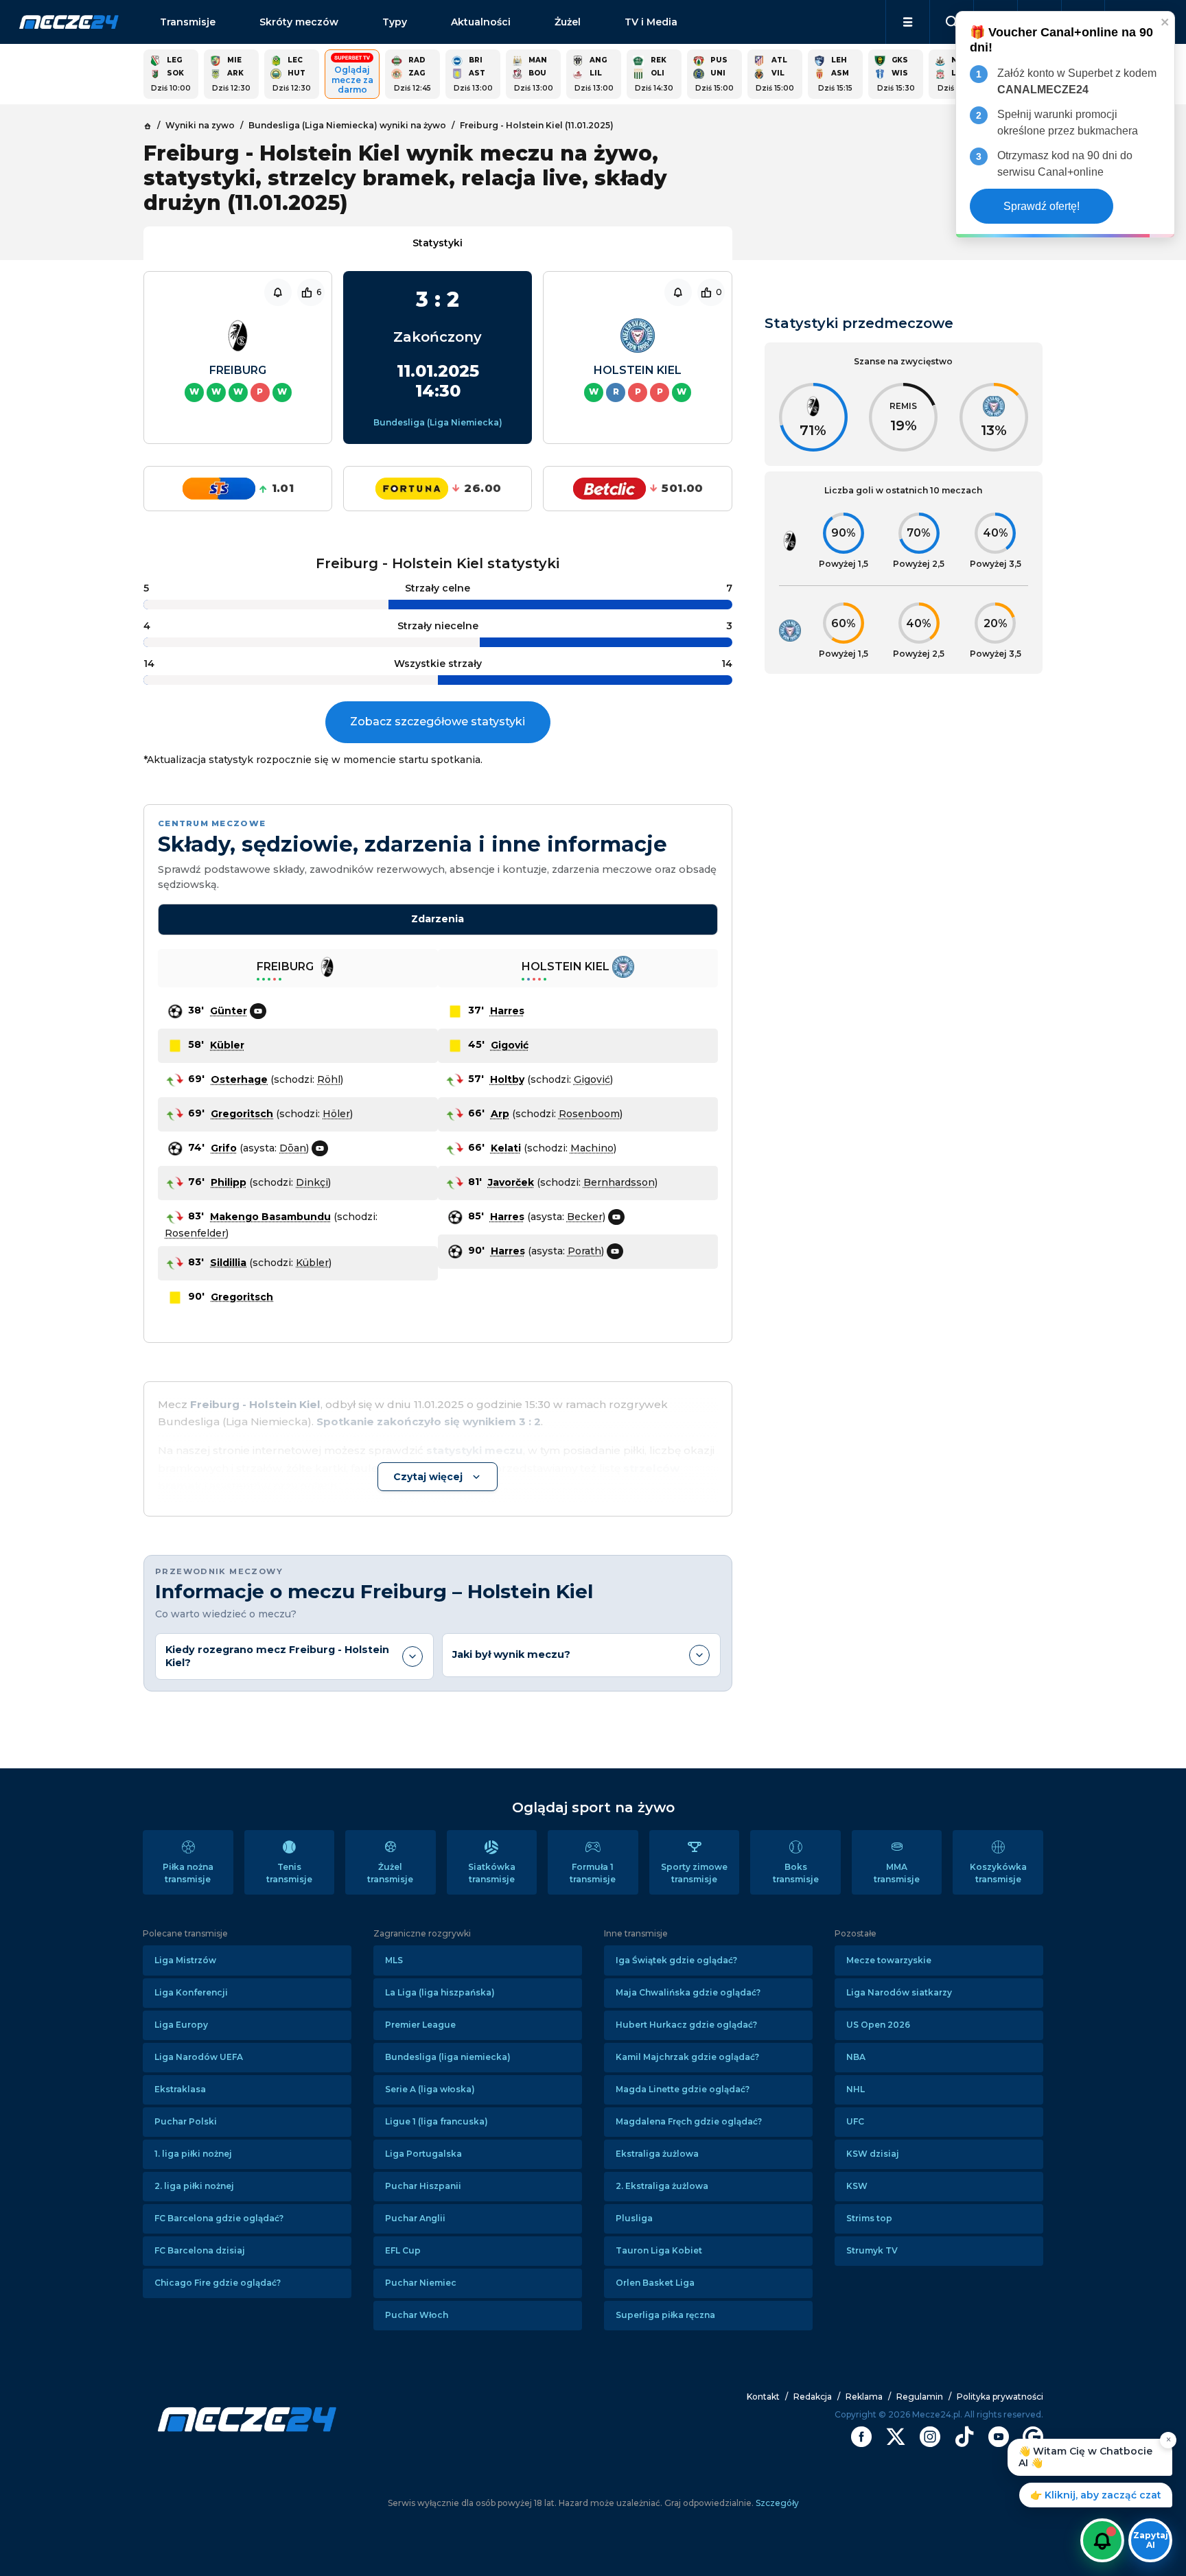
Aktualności (481, 22)
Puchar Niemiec (421, 2283)
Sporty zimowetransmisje (694, 1873)
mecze (69, 22)
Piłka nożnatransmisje (188, 1873)
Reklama (864, 2397)
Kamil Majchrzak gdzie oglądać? (687, 2057)
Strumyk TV (872, 2250)
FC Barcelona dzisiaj (200, 2250)
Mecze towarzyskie (889, 1960)
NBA (856, 2057)
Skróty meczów (299, 22)
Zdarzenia (438, 919)
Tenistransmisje (289, 1873)
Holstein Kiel (638, 370)
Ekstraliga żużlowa (657, 2154)
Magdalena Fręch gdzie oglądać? (689, 2121)
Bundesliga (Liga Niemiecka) (438, 422)
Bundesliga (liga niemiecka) (448, 2057)
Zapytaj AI (1151, 2540)
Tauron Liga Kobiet (659, 2250)
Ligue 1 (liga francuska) (437, 2121)
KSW (857, 2186)
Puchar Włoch (417, 2315)
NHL (856, 2089)
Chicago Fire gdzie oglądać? (218, 2283)
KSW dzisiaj (873, 2154)
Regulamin (920, 2397)
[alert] (1065, 125)
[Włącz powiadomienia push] (1102, 2540)
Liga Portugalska (423, 2154)
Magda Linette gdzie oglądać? (683, 2089)
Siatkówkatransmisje (492, 1873)
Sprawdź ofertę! (1042, 206)
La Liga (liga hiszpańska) (440, 1992)
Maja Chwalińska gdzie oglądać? (688, 1992)
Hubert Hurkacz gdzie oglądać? (686, 2025)
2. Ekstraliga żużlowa (662, 2186)
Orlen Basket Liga (655, 2283)
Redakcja (813, 2397)
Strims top (869, 2218)
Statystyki (438, 243)
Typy (395, 22)
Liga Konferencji (191, 1992)
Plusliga (634, 2218)
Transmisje (188, 22)
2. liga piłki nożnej (194, 2186)
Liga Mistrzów (185, 1960)
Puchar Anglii (415, 2218)
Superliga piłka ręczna (665, 2315)
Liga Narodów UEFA (199, 2057)
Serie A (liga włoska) (430, 2089)
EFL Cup (403, 2250)
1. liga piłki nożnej (193, 2154)
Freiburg (238, 370)
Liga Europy (181, 2025)
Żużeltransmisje (390, 1873)
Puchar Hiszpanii (423, 2186)
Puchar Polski (186, 2121)
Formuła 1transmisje (593, 1873)
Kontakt (763, 2397)
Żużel (568, 22)
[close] (1165, 22)
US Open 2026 (878, 2025)
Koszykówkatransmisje (998, 1873)
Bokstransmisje (796, 1873)
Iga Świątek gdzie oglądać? (676, 1960)
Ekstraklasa (180, 2089)
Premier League (420, 2025)
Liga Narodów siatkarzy (899, 1992)
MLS (394, 1960)
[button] (908, 22)
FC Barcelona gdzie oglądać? (219, 2218)
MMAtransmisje (897, 1873)
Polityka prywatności (1000, 2397)
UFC (855, 2121)
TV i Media (651, 22)
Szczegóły (776, 2503)
